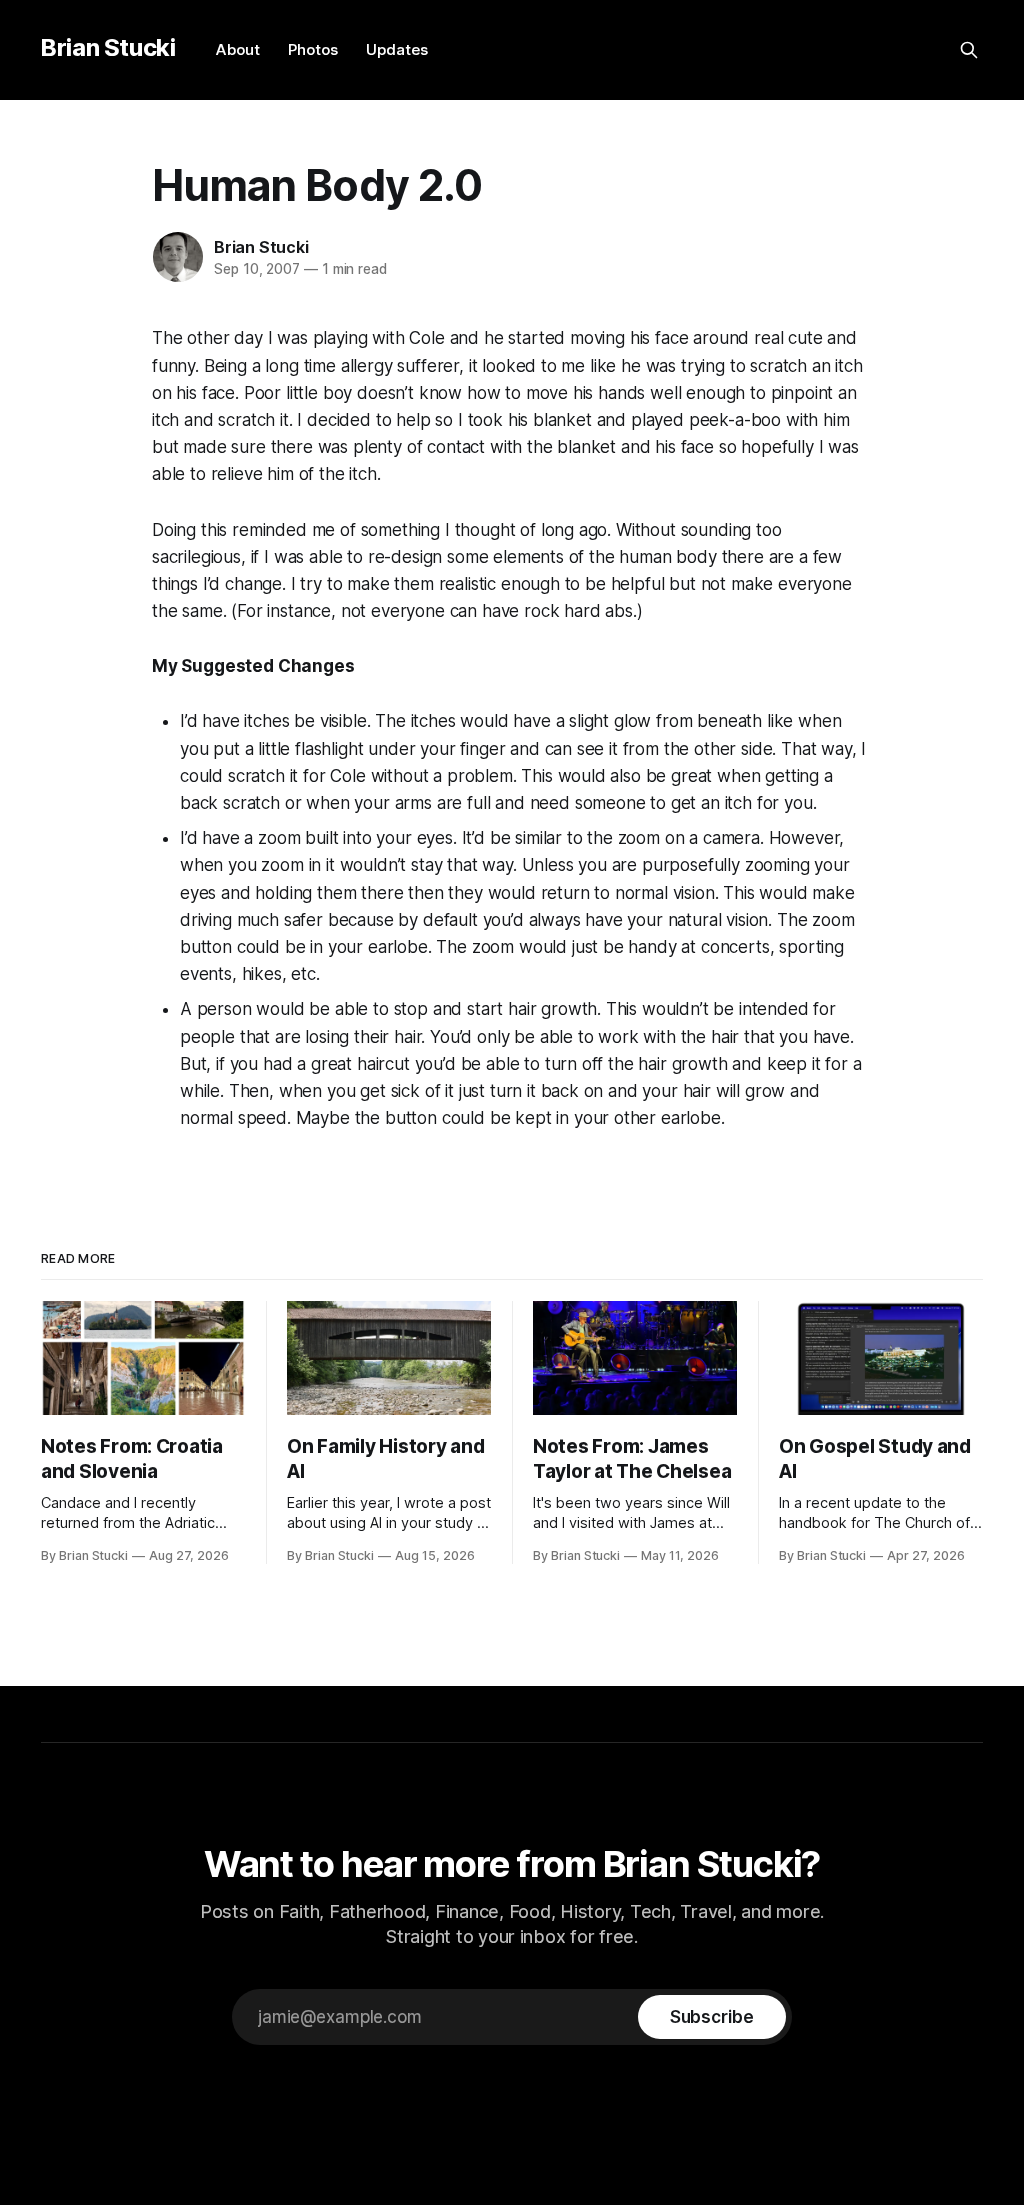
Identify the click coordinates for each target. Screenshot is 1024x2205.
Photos (313, 49)
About (238, 49)
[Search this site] (969, 50)
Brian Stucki (108, 47)
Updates (397, 49)
